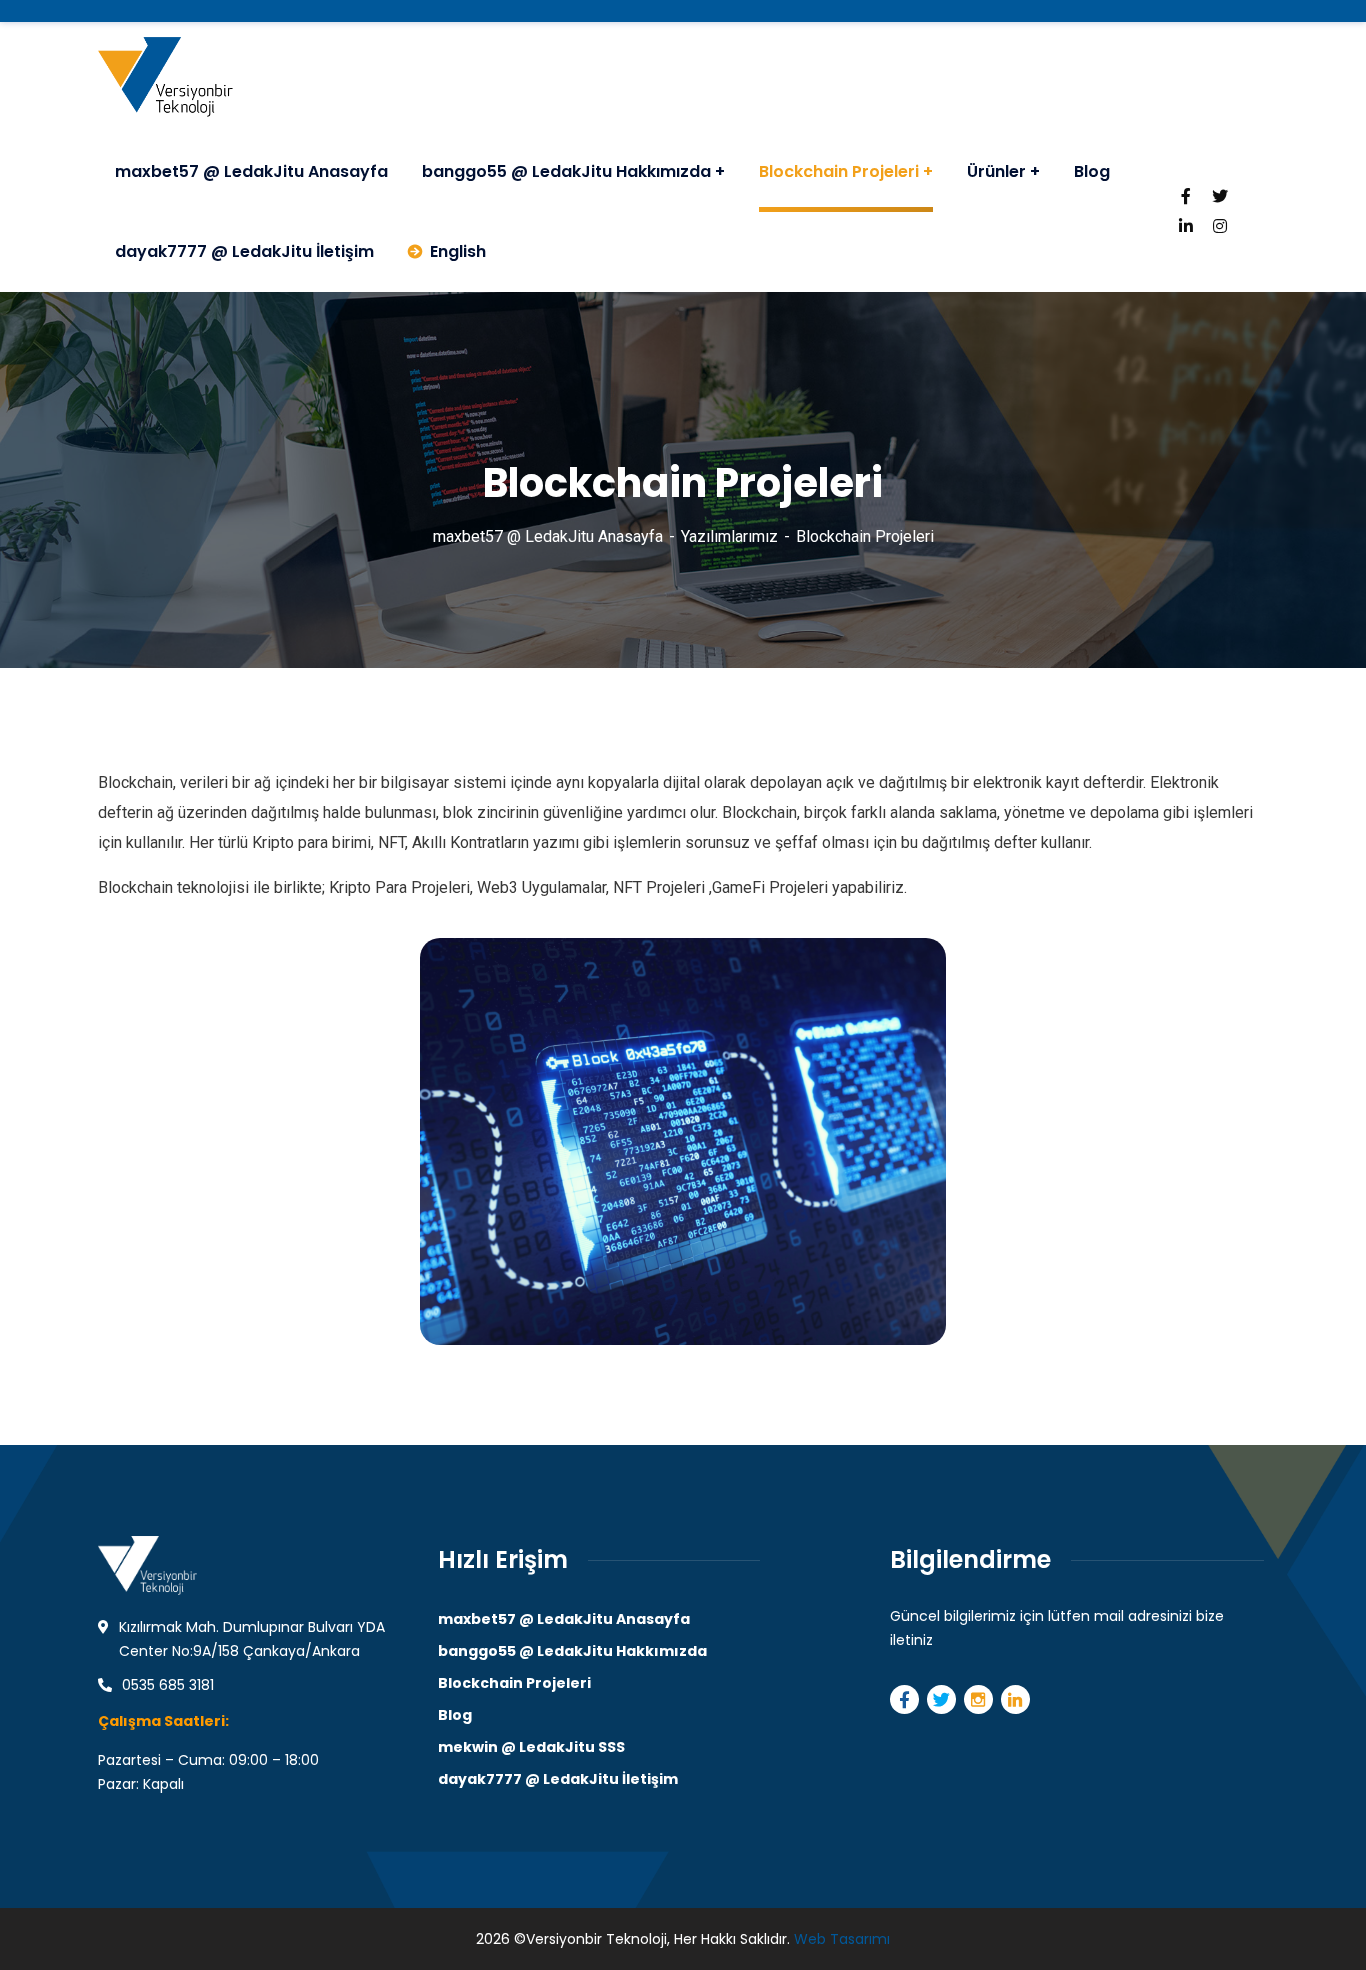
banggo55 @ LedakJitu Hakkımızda (572, 1651)
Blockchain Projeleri (514, 1683)
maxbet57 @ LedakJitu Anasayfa (548, 536)
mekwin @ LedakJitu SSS (531, 1747)
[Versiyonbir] (165, 77)
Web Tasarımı (842, 1939)
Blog (455, 1715)
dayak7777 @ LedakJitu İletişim (558, 1779)
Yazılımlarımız (729, 536)
